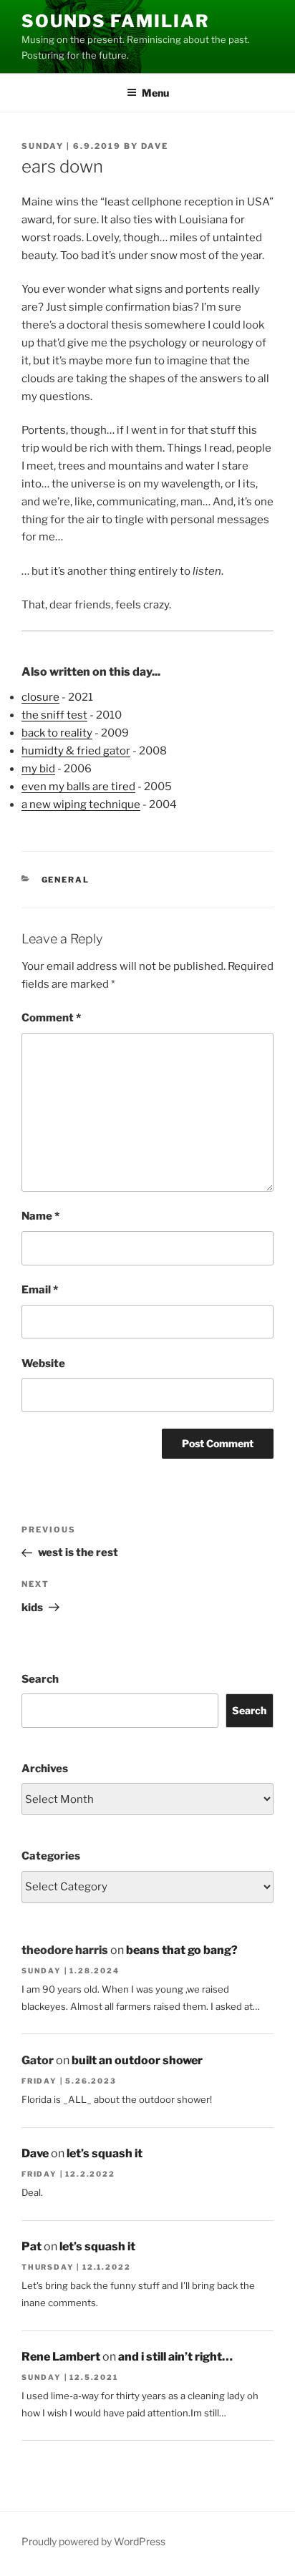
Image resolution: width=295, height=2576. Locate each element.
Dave (155, 146)
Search (40, 1679)
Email (40, 1290)
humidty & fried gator (76, 751)
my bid (38, 769)
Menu (155, 93)
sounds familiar (116, 21)
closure (40, 697)
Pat (32, 2246)
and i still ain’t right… (175, 2357)
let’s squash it (105, 2153)
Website (43, 1364)
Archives (45, 1769)
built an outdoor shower (137, 2060)
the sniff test (54, 715)
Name (40, 1216)
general (66, 880)
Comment (51, 1018)
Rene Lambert (61, 2357)
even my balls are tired (78, 787)
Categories (51, 1856)
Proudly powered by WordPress (93, 2541)
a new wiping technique (81, 805)
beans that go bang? (182, 1950)
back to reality (57, 733)
